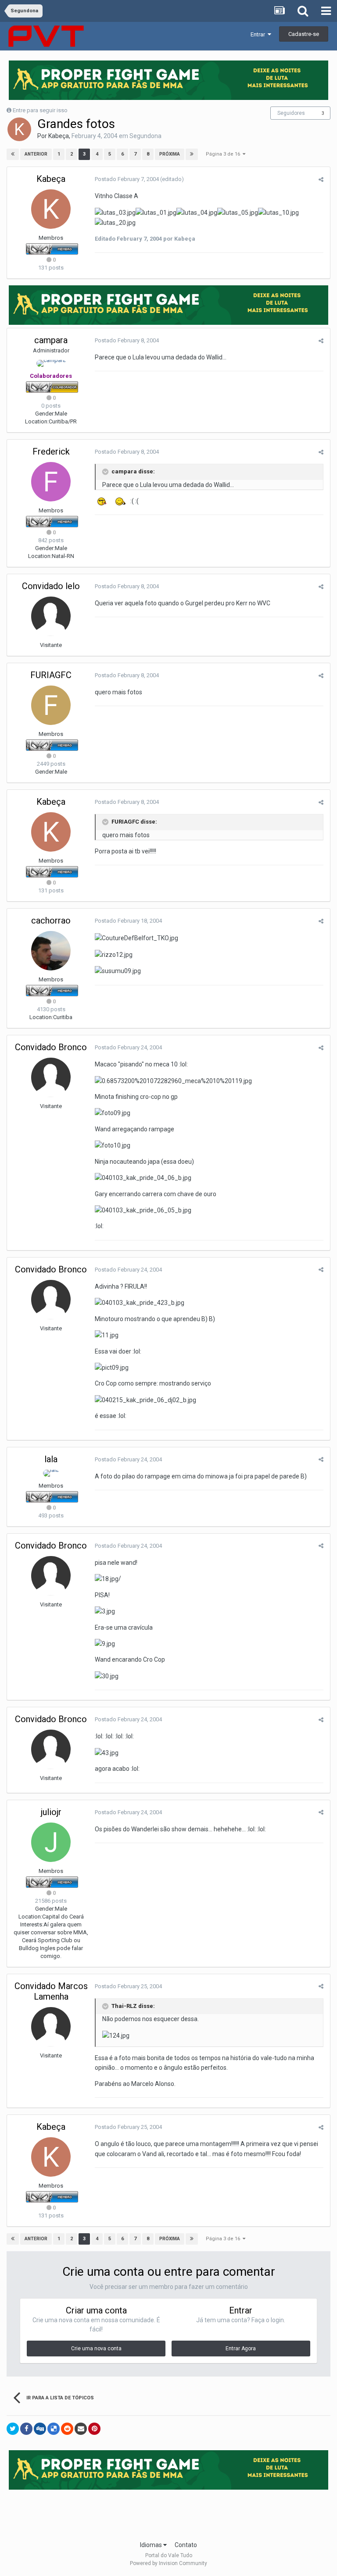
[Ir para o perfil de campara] (51, 363)
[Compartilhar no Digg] (40, 2429)
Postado (127, 179)
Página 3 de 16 (224, 154)
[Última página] (192, 154)
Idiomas (152, 2545)
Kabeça (59, 136)
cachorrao (51, 920)
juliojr (51, 1812)
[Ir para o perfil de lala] (51, 1473)
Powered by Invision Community (168, 2563)
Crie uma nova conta (96, 2349)
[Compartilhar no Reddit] (67, 2429)
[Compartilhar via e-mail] (81, 2429)
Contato (186, 2545)
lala (51, 1459)
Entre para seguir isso (40, 110)
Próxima (170, 154)
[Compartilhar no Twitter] (13, 2429)
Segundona (145, 136)
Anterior (36, 154)
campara (51, 340)
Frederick (51, 451)
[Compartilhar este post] (321, 179)
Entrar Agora (241, 2349)
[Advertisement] (168, 2512)
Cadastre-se (304, 34)
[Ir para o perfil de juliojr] (51, 1842)
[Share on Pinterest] (94, 2429)
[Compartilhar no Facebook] (26, 2429)
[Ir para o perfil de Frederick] (51, 482)
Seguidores (291, 113)
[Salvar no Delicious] (54, 2429)
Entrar (259, 34)
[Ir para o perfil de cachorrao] (51, 951)
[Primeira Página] (13, 154)
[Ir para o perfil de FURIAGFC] (51, 705)
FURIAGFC (51, 675)
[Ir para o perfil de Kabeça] (19, 129)
